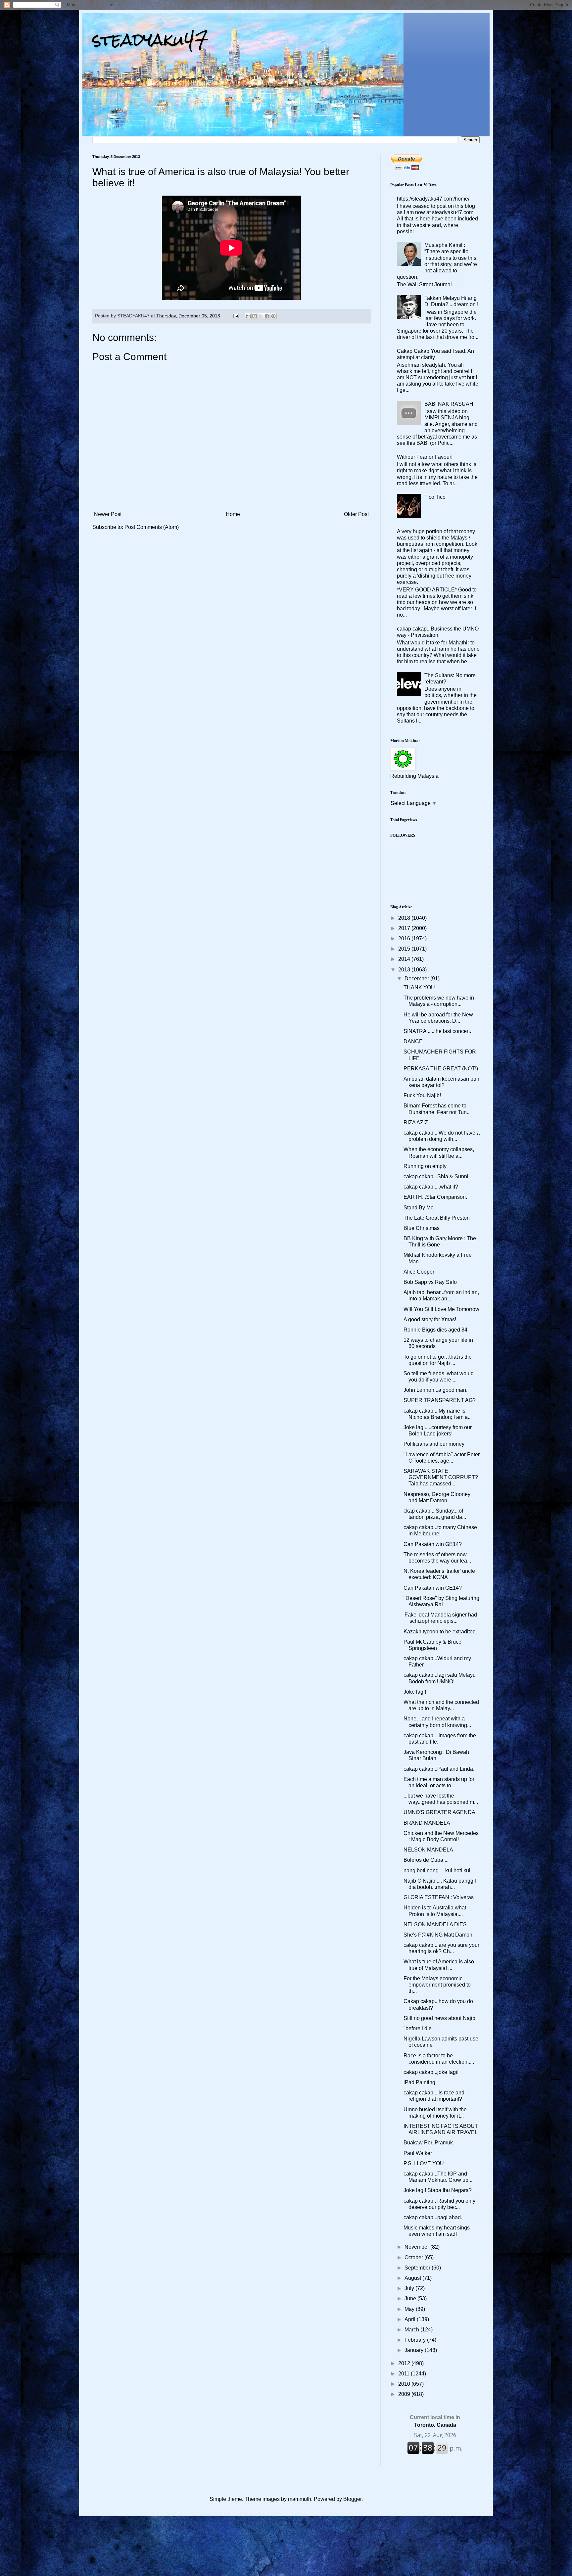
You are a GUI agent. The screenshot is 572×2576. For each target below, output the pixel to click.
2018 (405, 918)
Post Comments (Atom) (152, 527)
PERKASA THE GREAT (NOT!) (441, 1069)
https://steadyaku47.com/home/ (433, 199)
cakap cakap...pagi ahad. (433, 2217)
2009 (405, 2394)
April (411, 2319)
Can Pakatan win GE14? (433, 1544)
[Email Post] (236, 316)
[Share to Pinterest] (273, 316)
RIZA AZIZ (416, 1123)
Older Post (356, 514)
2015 (405, 949)
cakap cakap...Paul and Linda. (439, 1769)
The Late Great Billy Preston (437, 1218)
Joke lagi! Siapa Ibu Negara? (438, 2190)
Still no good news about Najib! (440, 2018)
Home (233, 514)
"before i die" (419, 2028)
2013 (405, 970)
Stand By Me (419, 1208)
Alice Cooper (419, 1272)
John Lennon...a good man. (435, 1390)
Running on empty (425, 1166)
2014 (405, 959)
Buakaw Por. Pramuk (428, 2143)
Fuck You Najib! (422, 1095)
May (410, 2309)
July (410, 2288)
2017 (405, 928)
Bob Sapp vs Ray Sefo (430, 1282)
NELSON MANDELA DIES (435, 1924)
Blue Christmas (422, 1228)
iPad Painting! (420, 2082)
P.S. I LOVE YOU (424, 2163)
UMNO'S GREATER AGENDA (439, 1812)
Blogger (352, 2499)
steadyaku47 (150, 40)
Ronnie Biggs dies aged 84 (435, 1330)
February (416, 2340)
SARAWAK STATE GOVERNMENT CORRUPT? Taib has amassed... (441, 1477)
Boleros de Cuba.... (426, 1860)
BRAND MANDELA (427, 1823)
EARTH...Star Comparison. (435, 1197)
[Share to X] (261, 316)
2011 (405, 2374)
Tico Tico (435, 497)
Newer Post (108, 514)
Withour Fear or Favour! (425, 457)
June (411, 2298)
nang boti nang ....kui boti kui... (439, 1871)
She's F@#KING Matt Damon (438, 1935)
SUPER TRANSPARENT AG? (440, 1400)
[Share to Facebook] (267, 316)
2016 (405, 938)
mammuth (300, 2499)
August (413, 2278)
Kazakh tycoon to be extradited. (440, 1632)
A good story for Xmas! (430, 1319)
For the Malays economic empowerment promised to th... (437, 1985)
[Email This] (248, 316)
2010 (405, 2384)
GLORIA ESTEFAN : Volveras (439, 1897)
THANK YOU (419, 987)
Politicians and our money (434, 1444)
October (414, 2257)
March (412, 2330)
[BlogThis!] (255, 316)
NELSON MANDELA (428, 1850)
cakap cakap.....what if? (431, 1187)
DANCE (413, 1041)
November (417, 2247)
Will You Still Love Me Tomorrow (441, 1309)
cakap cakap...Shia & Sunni (436, 1176)
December (417, 979)
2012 (405, 2363)
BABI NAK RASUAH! (450, 404)
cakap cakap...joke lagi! (431, 2072)
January (415, 2350)
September (418, 2268)
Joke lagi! (415, 1692)
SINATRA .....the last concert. (437, 1031)
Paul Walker (418, 2153)
